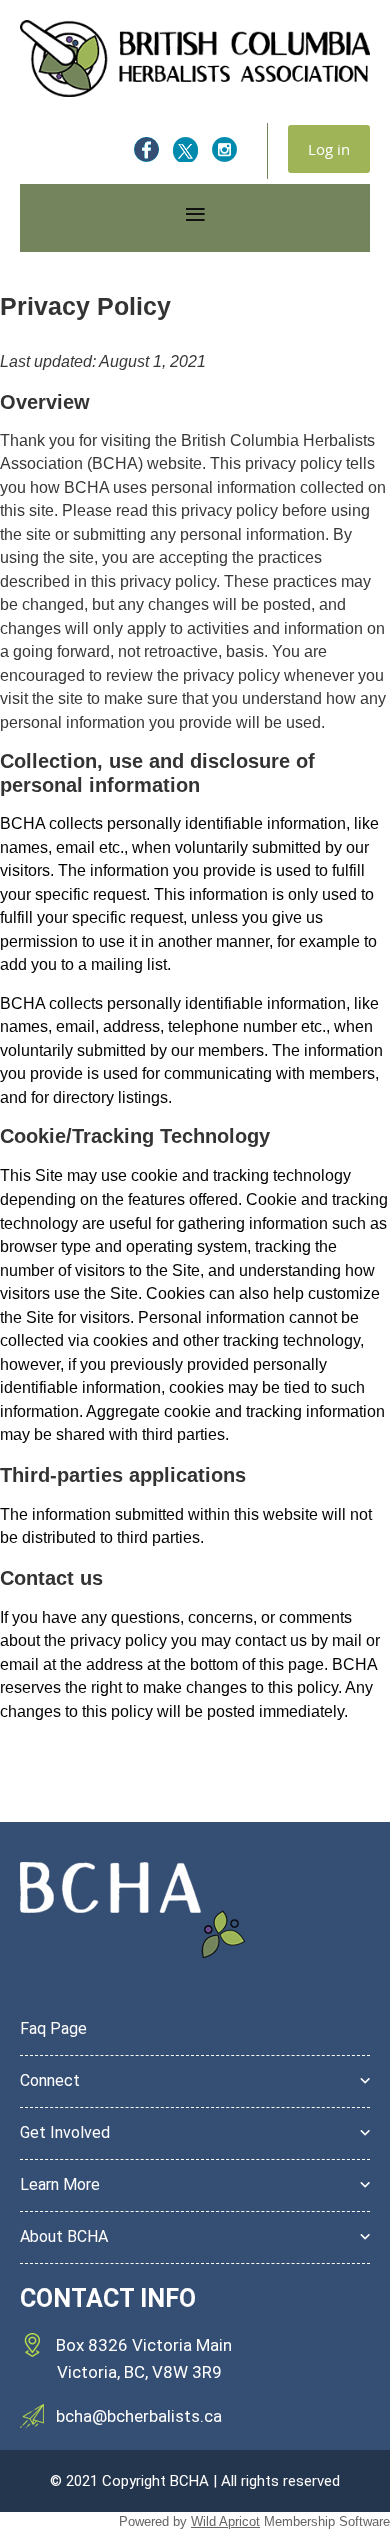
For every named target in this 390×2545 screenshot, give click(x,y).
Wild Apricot (225, 2521)
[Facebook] (146, 149)
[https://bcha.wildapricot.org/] (195, 92)
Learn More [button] (60, 2184)
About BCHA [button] (64, 2236)
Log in (329, 149)
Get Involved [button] (65, 2132)
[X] (185, 149)
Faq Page (53, 2028)
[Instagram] (224, 149)
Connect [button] (50, 2080)
